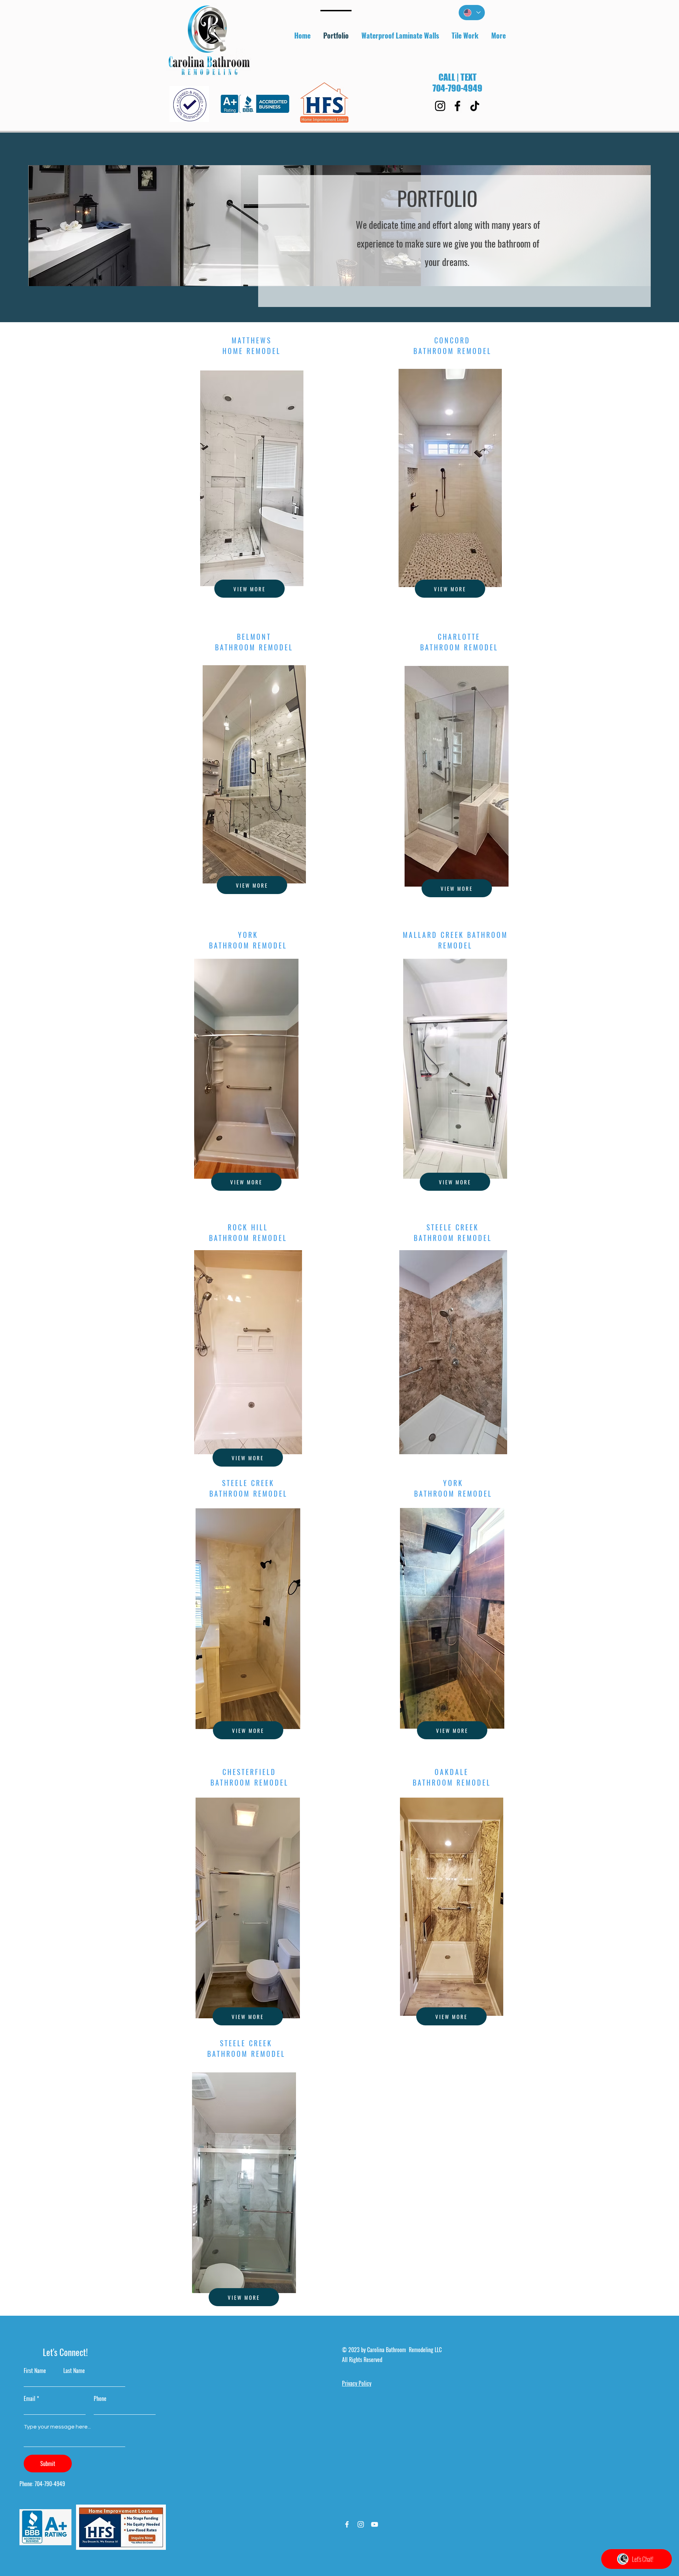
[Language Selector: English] (472, 13)
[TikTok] (475, 106)
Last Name (74, 2371)
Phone (100, 2398)
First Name (35, 2371)
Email (30, 2398)
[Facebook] (457, 106)
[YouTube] (375, 2524)
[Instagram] (440, 106)
